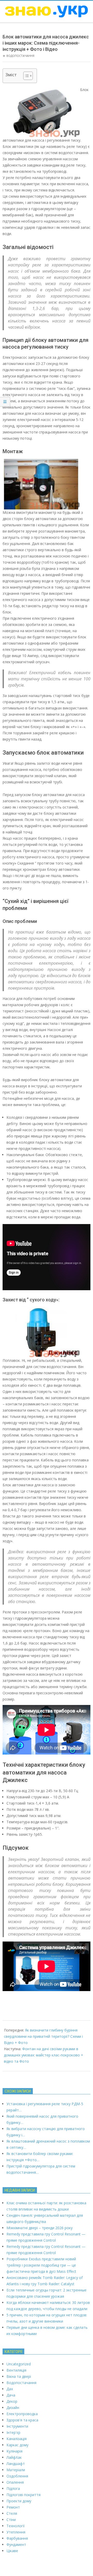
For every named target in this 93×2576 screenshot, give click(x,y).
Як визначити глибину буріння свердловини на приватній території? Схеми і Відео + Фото (43, 2036)
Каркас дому (17, 2445)
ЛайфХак (14, 2457)
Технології (16, 2526)
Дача (11, 2395)
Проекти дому (19, 2501)
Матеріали (16, 2470)
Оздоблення (17, 2476)
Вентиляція (16, 2370)
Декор (12, 2401)
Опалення (15, 2482)
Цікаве (12, 2551)
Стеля (12, 2513)
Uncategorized (19, 2364)
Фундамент (16, 2544)
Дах (10, 2389)
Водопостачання (20, 56)
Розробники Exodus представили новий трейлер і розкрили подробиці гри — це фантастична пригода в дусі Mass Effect (41, 2265)
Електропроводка (22, 2414)
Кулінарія (14, 2451)
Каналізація (17, 2439)
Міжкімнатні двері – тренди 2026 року (40, 2228)
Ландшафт (16, 2464)
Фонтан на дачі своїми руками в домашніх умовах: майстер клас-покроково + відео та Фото (44, 2055)
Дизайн (13, 2408)
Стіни (11, 2520)
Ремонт (13, 2507)
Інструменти (17, 2426)
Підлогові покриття (24, 2495)
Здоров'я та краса (22, 2420)
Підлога (13, 2488)
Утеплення (16, 2532)
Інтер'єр (13, 2432)
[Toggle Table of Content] (25, 76)
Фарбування (17, 2538)
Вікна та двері (19, 2376)
